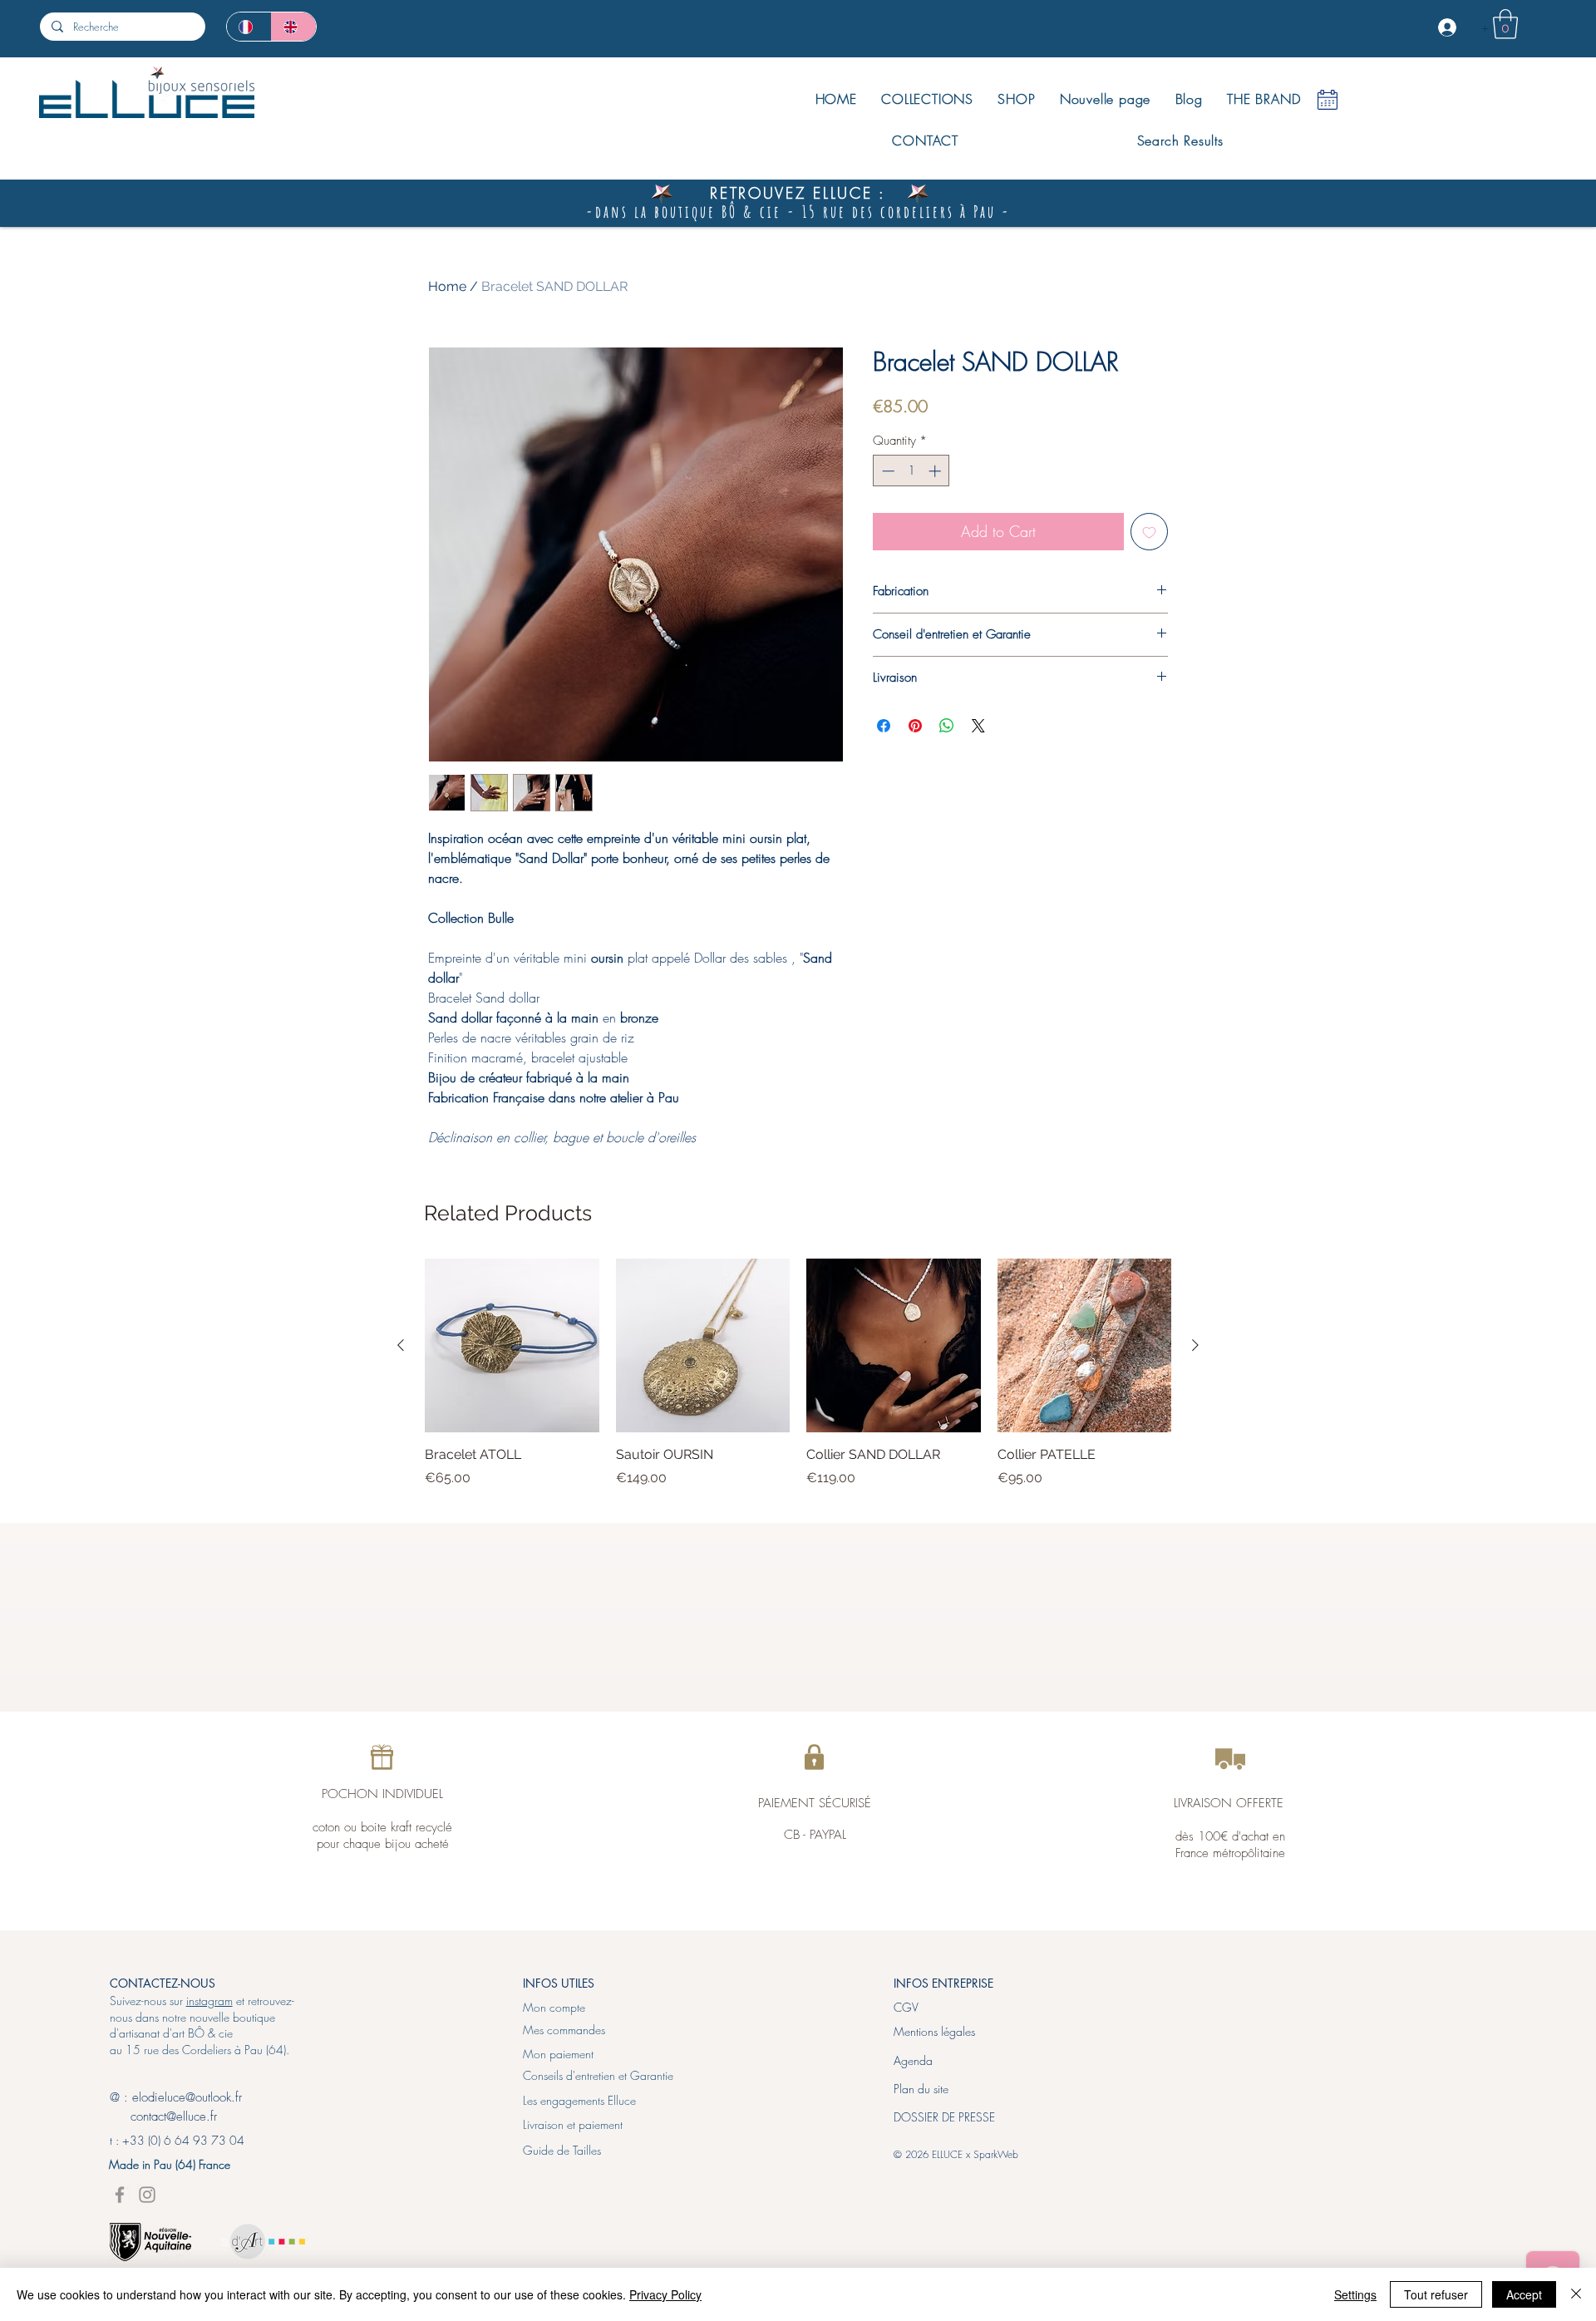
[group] (798, 1382)
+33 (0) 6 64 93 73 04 (183, 2140)
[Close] (1576, 2294)
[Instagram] (147, 2195)
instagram (209, 2001)
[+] (1449, 27)
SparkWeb (996, 2154)
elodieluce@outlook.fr (187, 2097)
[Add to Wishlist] (1149, 532)
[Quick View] (512, 1346)
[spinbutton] (911, 471)
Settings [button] (1355, 2294)
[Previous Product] (401, 1345)
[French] (249, 27)
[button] (1505, 24)
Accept (1524, 2294)
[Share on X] (978, 726)
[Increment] (936, 471)
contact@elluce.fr (163, 2116)
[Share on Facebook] (884, 726)
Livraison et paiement (573, 2124)
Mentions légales (934, 2031)
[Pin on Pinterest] (915, 726)
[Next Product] (1195, 1345)
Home (447, 286)
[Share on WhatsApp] (947, 726)
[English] (293, 27)
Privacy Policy (665, 2294)
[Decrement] (887, 471)
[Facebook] (120, 2195)
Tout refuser (1436, 2294)
